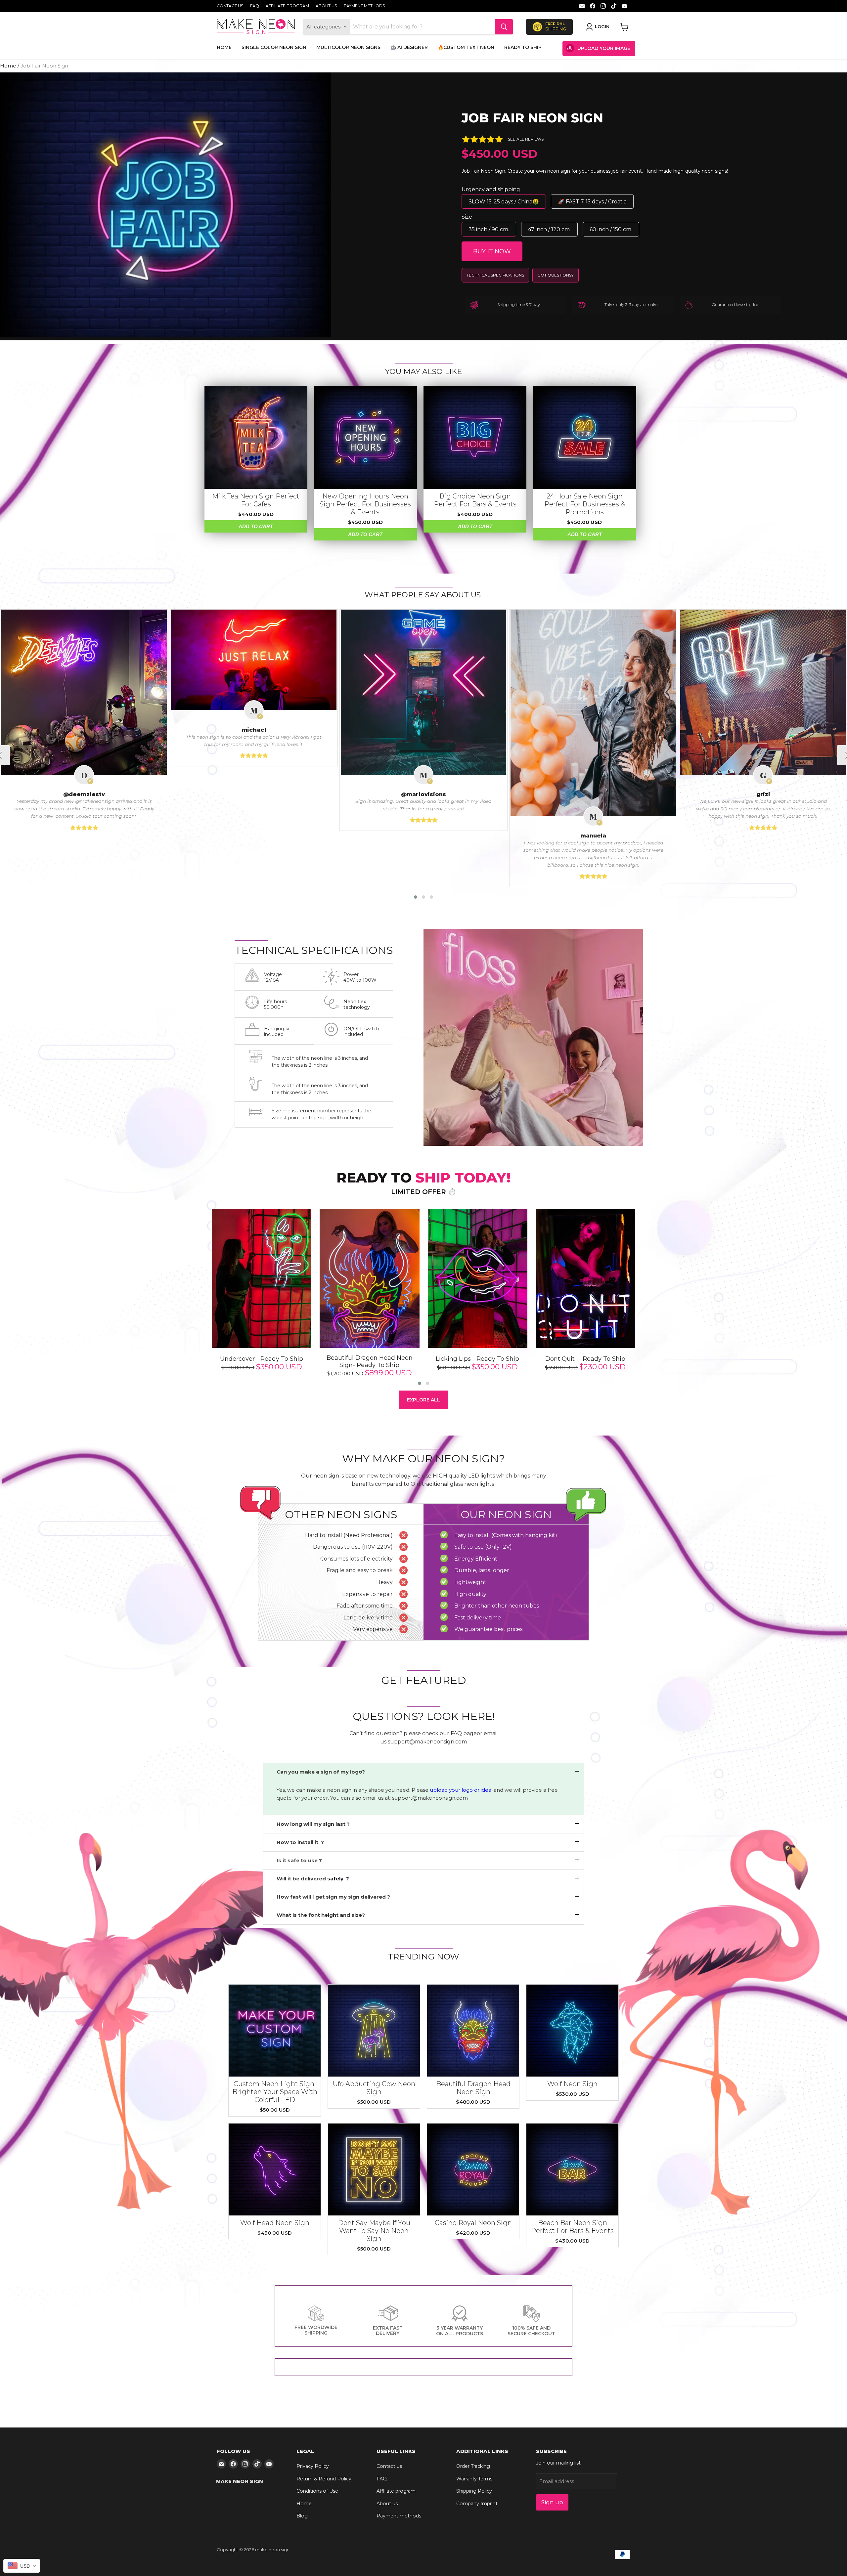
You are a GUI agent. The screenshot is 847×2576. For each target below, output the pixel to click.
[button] (416, 897)
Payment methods (364, 6)
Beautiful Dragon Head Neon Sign (473, 2088)
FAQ (255, 6)
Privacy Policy (313, 2466)
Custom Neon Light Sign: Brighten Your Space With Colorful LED (275, 2092)
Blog (302, 2516)
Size (467, 217)
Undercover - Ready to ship (262, 1359)
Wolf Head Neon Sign (275, 2223)
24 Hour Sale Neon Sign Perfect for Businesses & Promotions (585, 504)
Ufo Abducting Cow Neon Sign (374, 2088)
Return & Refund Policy (324, 2479)
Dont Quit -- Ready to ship (585, 1359)
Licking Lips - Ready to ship (477, 1359)
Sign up (552, 2502)
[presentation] (199, 1298)
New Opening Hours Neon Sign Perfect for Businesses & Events (365, 504)
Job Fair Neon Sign (532, 118)
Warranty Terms (474, 2479)
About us (326, 6)
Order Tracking (473, 2466)
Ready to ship (523, 47)
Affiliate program (287, 6)
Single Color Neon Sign (274, 47)
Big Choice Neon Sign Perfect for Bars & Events (475, 500)
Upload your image (604, 48)
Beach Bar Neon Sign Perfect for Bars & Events (572, 2227)
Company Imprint (477, 2504)
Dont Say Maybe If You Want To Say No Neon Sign (374, 2231)
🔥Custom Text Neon (466, 47)
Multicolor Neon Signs (348, 47)
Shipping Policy (474, 2491)
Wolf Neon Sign (572, 2084)
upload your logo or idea (460, 1790)
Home (224, 47)
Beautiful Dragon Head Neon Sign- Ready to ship (370, 1362)
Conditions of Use (317, 2491)
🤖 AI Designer (409, 47)
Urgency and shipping (491, 189)
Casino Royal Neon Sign (473, 2223)
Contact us (230, 6)
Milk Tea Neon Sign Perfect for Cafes (256, 500)
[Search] (504, 27)
